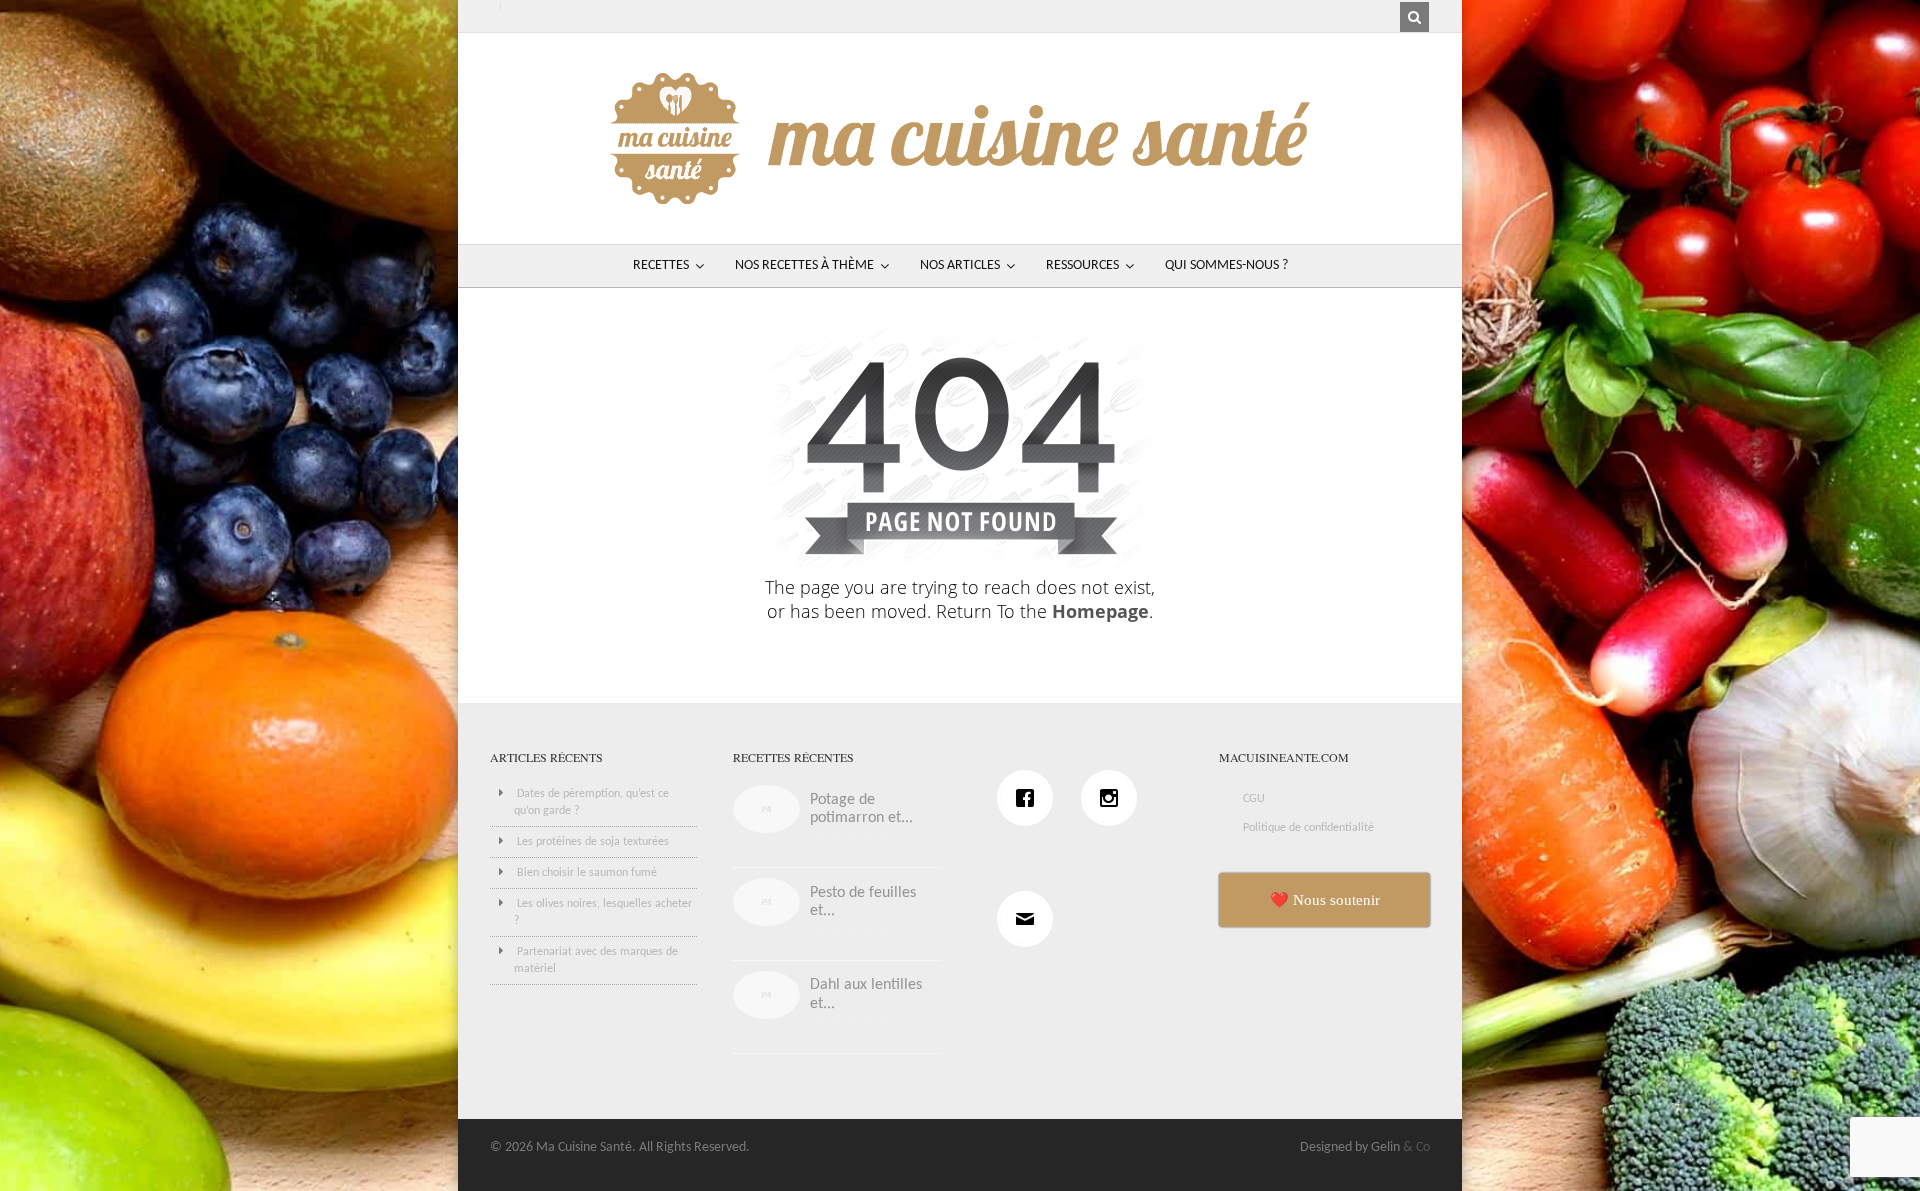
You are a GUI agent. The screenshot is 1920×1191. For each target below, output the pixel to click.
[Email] (1030, 919)
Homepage (1100, 611)
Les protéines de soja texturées (593, 842)
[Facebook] (1030, 798)
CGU (1254, 799)
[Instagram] (1114, 798)
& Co (1416, 1147)
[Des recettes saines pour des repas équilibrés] (960, 194)
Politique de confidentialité (1308, 828)
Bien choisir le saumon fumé (587, 873)
